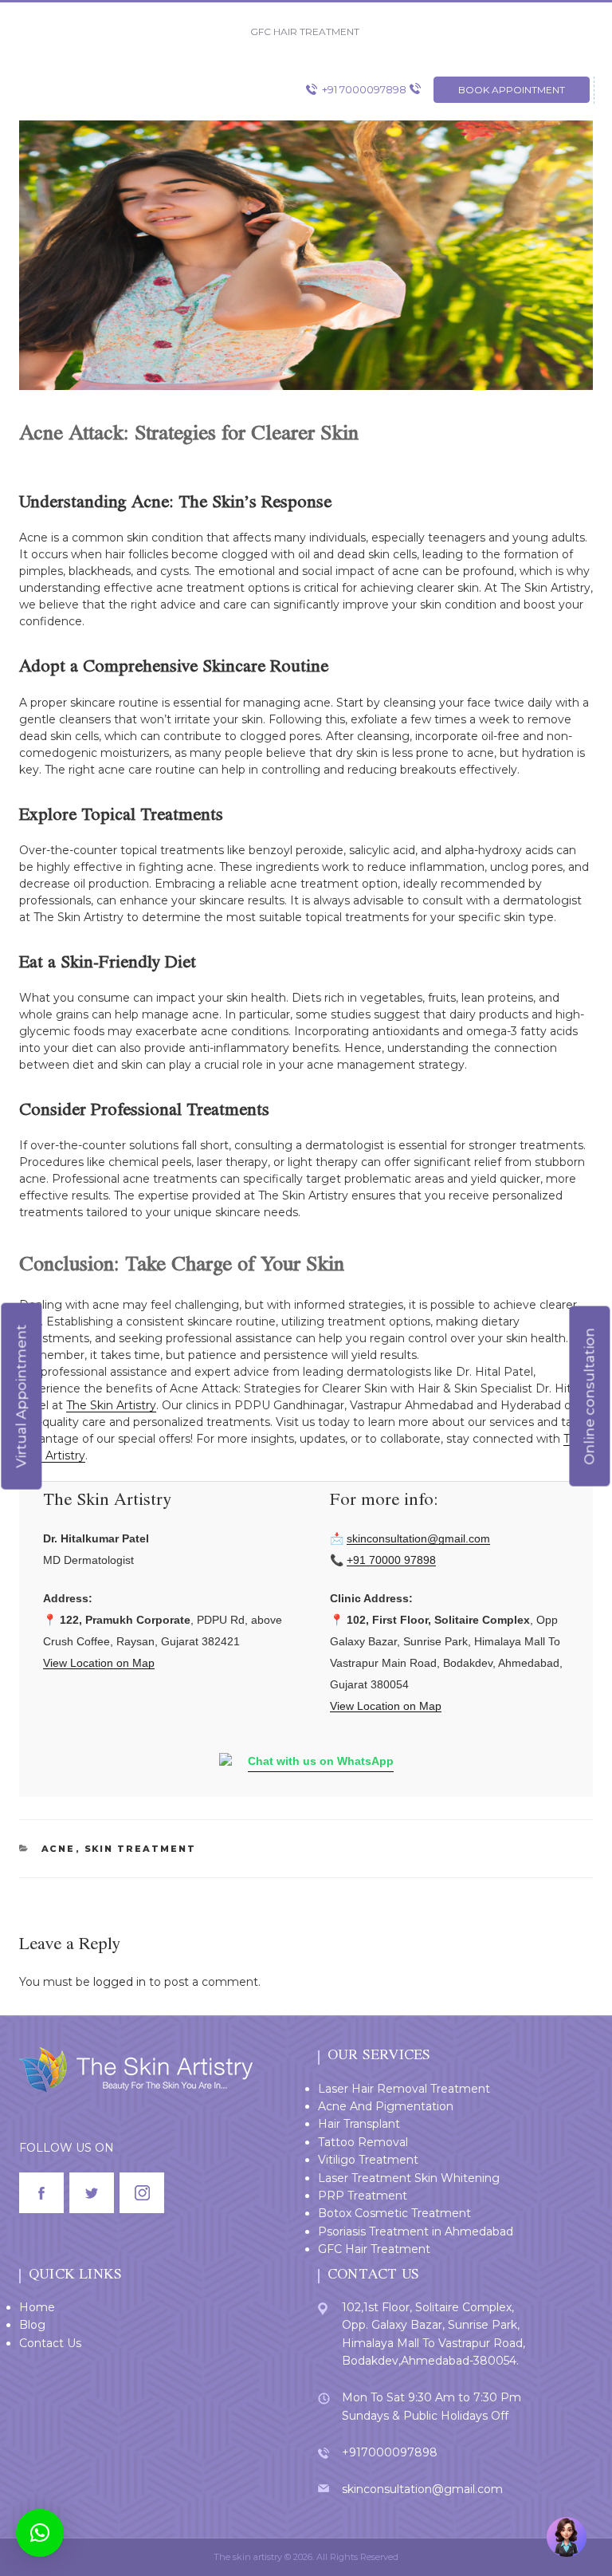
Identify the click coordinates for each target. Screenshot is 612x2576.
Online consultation (589, 1396)
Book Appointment (512, 90)
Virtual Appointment (21, 1396)
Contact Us (50, 2343)
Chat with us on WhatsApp (321, 1761)
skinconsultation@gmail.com (418, 1538)
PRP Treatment (363, 2196)
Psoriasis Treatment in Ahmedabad (416, 2231)
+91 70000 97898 (391, 1560)
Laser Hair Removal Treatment (404, 2089)
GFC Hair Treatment (374, 2249)
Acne (59, 1849)
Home (37, 2307)
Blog (32, 2325)
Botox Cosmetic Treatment (394, 2213)
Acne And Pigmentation (386, 2106)
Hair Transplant (359, 2124)
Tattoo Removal (363, 2142)
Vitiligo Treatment (368, 2160)
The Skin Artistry (111, 1405)
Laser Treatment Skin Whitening (409, 2178)
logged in (120, 1982)
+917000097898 (390, 2452)
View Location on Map (99, 1663)
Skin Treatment (141, 1849)
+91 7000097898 (364, 89)
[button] (40, 2533)
